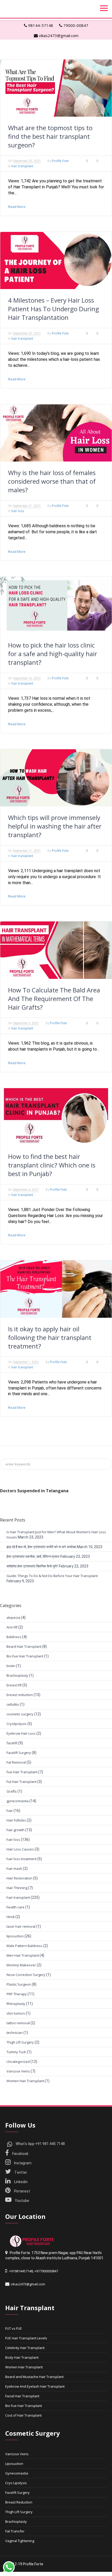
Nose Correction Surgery (26, 1975)
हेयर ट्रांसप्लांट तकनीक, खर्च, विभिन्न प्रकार (33, 1556)
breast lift (14, 1685)
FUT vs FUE (14, 2328)
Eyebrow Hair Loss (21, 1733)
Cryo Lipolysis (16, 2483)
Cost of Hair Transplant (23, 2415)
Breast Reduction (19, 2502)
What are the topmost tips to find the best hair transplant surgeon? (50, 136)
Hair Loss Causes (20, 1849)
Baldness (14, 1637)
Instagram (22, 2163)
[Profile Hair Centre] (31, 2241)
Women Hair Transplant (25, 2081)
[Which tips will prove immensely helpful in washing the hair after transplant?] (56, 778)
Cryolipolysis (17, 1724)
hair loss (18, 511)
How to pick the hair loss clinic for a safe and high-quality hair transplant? (53, 654)
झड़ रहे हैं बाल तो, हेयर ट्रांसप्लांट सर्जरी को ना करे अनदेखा (41, 1547)
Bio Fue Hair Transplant (25, 1656)
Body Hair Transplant (22, 2357)
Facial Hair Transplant (22, 2396)
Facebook (20, 2154)
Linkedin (20, 2182)
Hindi (11, 1917)
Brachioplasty (17, 1675)
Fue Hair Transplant (22, 1772)
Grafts (12, 1791)
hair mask (14, 1868)
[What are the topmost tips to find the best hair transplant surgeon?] (56, 88)
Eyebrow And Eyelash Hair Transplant (35, 2386)
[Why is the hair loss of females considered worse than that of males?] (56, 433)
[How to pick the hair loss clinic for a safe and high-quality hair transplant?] (56, 605)
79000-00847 (75, 25)
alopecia (13, 1618)
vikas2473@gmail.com (58, 35)
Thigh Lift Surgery (20, 2042)
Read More (17, 207)
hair (10, 1811)
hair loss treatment (21, 1859)
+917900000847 (46, 2271)
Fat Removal (16, 1762)
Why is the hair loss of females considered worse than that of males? (52, 481)
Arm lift (12, 1627)
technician (15, 2033)
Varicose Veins (18, 2071)
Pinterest (22, 2191)
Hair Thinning (17, 1888)
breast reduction (20, 1695)
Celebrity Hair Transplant (25, 2348)
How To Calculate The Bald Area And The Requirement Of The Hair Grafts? (54, 999)
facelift (12, 1743)
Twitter (20, 2172)
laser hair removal (21, 1926)
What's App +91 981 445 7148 (40, 2144)
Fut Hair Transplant (21, 1782)
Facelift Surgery (19, 1753)
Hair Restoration (19, 1878)
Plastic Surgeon (19, 1984)
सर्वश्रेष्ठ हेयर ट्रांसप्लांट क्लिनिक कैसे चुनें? (32, 1566)
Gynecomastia (17, 2473)
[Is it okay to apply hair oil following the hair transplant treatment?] (56, 1289)
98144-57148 (40, 25)
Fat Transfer (15, 2531)
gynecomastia (18, 1801)
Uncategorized (18, 2062)
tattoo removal (18, 2023)
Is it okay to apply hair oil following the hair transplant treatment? (50, 1337)
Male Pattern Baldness (24, 1946)
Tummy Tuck (16, 2052)
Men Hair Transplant (23, 1955)
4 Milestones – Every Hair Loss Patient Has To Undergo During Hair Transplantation (54, 309)
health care (15, 1907)
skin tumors (16, 2013)
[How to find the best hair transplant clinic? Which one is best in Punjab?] (56, 1117)
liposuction (15, 1936)
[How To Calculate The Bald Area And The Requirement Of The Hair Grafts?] (56, 950)
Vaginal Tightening (20, 2541)
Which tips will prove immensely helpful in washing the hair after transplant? (55, 826)
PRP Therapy (17, 1994)
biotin (11, 1666)
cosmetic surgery (20, 1714)
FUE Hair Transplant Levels (26, 2338)
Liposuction (14, 2464)
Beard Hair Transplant (24, 1646)
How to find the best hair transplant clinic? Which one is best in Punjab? (52, 1165)
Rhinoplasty (16, 2004)
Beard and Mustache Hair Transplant (34, 2377)
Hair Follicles (16, 1820)
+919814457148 (21, 2271)
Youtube (22, 2201)
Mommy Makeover (21, 1965)
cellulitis (13, 1704)
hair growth (15, 1830)
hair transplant (22, 166)
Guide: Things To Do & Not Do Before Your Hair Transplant (52, 1576)
